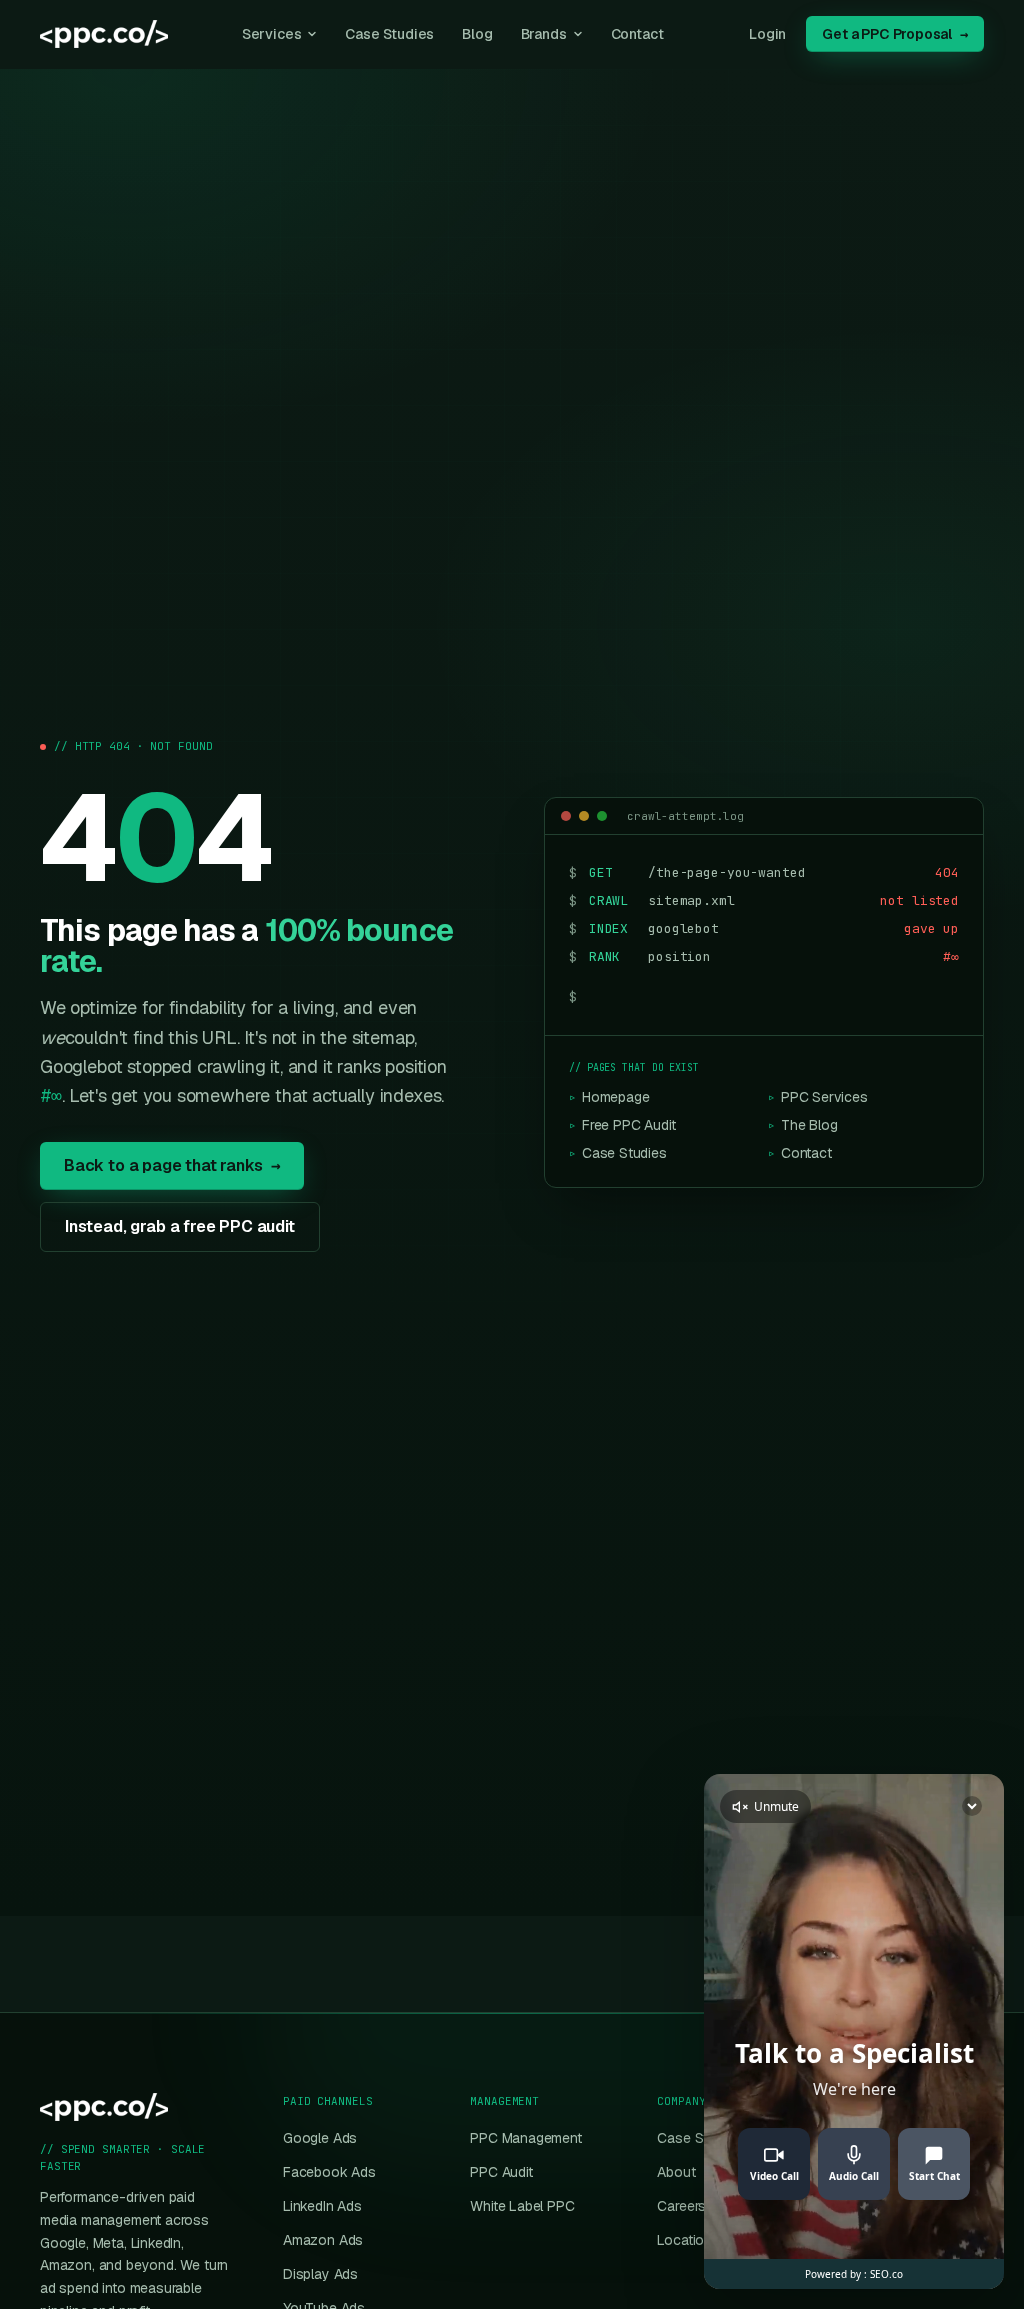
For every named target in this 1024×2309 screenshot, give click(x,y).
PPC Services (818, 1097)
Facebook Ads (329, 2172)
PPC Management (526, 2138)
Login (767, 34)
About (676, 2172)
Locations (688, 2240)
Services (272, 34)
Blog (477, 34)
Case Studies (389, 34)
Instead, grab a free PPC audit (180, 1226)
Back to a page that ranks (172, 1165)
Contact (637, 34)
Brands (544, 34)
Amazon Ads (323, 2240)
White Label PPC (522, 2206)
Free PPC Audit (622, 1125)
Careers (681, 2206)
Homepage (609, 1097)
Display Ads (320, 2274)
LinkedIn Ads (322, 2206)
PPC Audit (501, 2172)
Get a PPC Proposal (895, 34)
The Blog (802, 1125)
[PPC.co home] (104, 34)
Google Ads (320, 2138)
